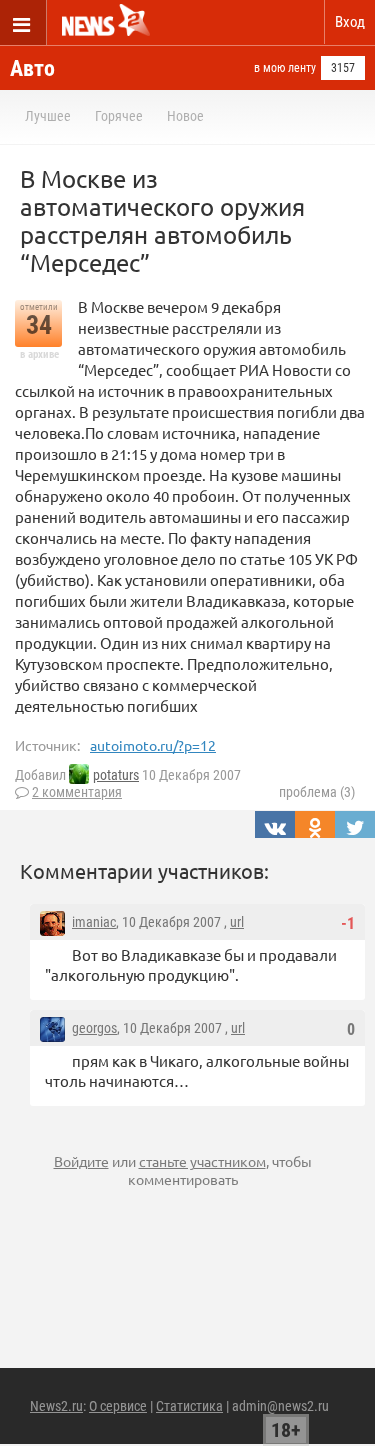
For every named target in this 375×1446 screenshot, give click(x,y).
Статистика (189, 1406)
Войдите (81, 1161)
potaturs (116, 775)
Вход (350, 22)
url (237, 922)
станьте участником (202, 1161)
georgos (94, 1028)
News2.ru (56, 1406)
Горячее (119, 116)
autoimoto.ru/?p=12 (153, 745)
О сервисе (118, 1406)
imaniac (94, 922)
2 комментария (77, 792)
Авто (32, 68)
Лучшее (48, 116)
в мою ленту (285, 68)
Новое (185, 116)
